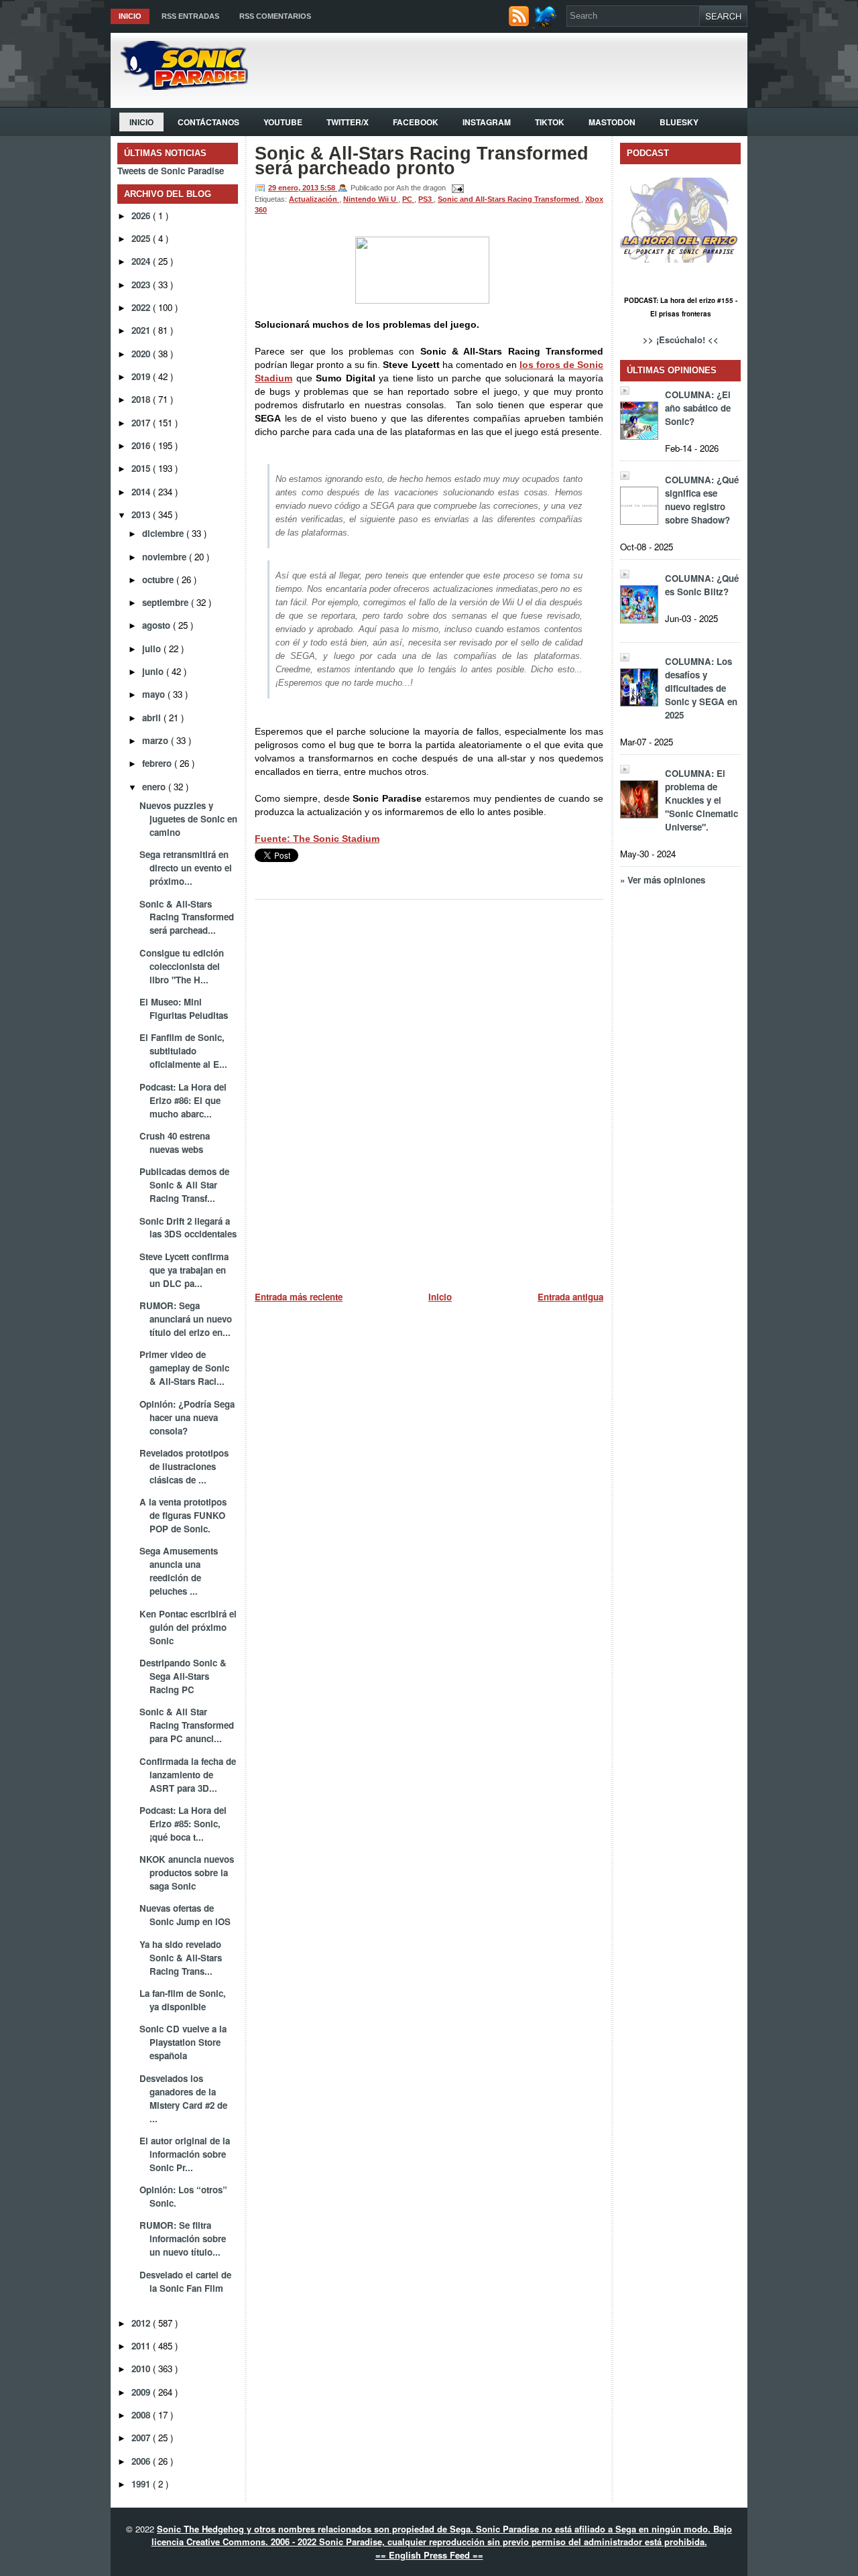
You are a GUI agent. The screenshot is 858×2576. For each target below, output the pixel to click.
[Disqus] (429, 1091)
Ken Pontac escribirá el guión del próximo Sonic (188, 1627)
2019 (142, 376)
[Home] (179, 86)
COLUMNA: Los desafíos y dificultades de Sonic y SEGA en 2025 (701, 688)
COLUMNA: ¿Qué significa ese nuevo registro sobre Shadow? (702, 500)
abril (153, 718)
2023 (142, 285)
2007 (142, 2438)
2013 (142, 514)
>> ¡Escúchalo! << (681, 340)
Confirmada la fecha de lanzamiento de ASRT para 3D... (188, 1775)
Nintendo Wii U (371, 199)
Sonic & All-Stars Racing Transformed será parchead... (187, 917)
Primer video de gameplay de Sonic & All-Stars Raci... (184, 1368)
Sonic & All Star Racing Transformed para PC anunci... (187, 1725)
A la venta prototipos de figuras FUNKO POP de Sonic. (183, 1515)
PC (408, 199)
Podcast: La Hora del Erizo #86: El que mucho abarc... (183, 1100)
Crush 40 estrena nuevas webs (175, 1143)
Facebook (416, 122)
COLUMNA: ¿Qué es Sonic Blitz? (702, 585)
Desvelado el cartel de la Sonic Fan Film (185, 2281)
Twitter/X (348, 122)
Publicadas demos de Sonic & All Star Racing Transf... (184, 1185)
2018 (142, 399)
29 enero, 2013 (294, 188)
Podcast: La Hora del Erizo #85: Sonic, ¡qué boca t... (183, 1824)
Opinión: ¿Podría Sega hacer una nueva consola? (187, 1417)
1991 (142, 2484)
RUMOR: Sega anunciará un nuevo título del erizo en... (186, 1319)
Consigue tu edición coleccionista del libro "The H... (182, 966)
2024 (142, 261)
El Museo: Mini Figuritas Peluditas (184, 1008)
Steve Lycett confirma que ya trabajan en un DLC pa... (184, 1270)
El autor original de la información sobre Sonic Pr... (185, 2154)
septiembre (167, 602)
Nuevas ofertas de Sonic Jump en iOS (185, 1915)
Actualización (314, 199)
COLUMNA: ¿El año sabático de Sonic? (698, 408)
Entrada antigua (570, 1297)
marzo (157, 740)
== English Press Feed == (429, 2555)
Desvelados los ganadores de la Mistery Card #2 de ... (183, 2098)
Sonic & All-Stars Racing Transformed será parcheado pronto (422, 161)
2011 (142, 2346)
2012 (142, 2323)
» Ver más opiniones (663, 880)
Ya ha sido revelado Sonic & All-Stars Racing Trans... (181, 1958)
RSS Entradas (190, 16)
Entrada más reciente (299, 1297)
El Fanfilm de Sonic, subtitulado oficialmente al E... (183, 1051)
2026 (142, 216)
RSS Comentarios (275, 16)
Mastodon (612, 122)
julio (153, 649)
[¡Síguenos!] (547, 23)
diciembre (164, 533)
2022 (142, 307)
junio (154, 671)
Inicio (130, 16)
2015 (142, 468)
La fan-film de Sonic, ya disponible (183, 2000)
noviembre (166, 557)
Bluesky (679, 122)
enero (155, 787)
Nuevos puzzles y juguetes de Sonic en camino (188, 819)
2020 (142, 354)
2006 (142, 2461)
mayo (155, 694)
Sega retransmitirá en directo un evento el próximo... (186, 868)
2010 (142, 2369)
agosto (158, 625)
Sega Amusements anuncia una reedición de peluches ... (179, 1571)
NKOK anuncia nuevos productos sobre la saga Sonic (187, 1873)
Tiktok (550, 122)
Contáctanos (208, 122)
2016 (142, 445)
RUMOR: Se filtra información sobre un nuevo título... (183, 2238)
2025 (142, 238)
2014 (142, 492)
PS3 (426, 199)
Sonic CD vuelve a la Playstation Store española (183, 2042)
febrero (158, 763)
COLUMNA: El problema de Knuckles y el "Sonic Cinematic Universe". (701, 800)
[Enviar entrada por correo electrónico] (456, 188)
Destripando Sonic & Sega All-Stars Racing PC (183, 1676)
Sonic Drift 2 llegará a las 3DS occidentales (188, 1228)
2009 (142, 2392)
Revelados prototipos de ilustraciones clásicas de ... (184, 1466)
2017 (142, 423)
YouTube (283, 122)
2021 (142, 330)
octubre (159, 579)
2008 (142, 2415)
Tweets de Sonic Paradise (171, 171)
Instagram (487, 122)
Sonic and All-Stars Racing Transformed (509, 199)
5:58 (329, 188)
